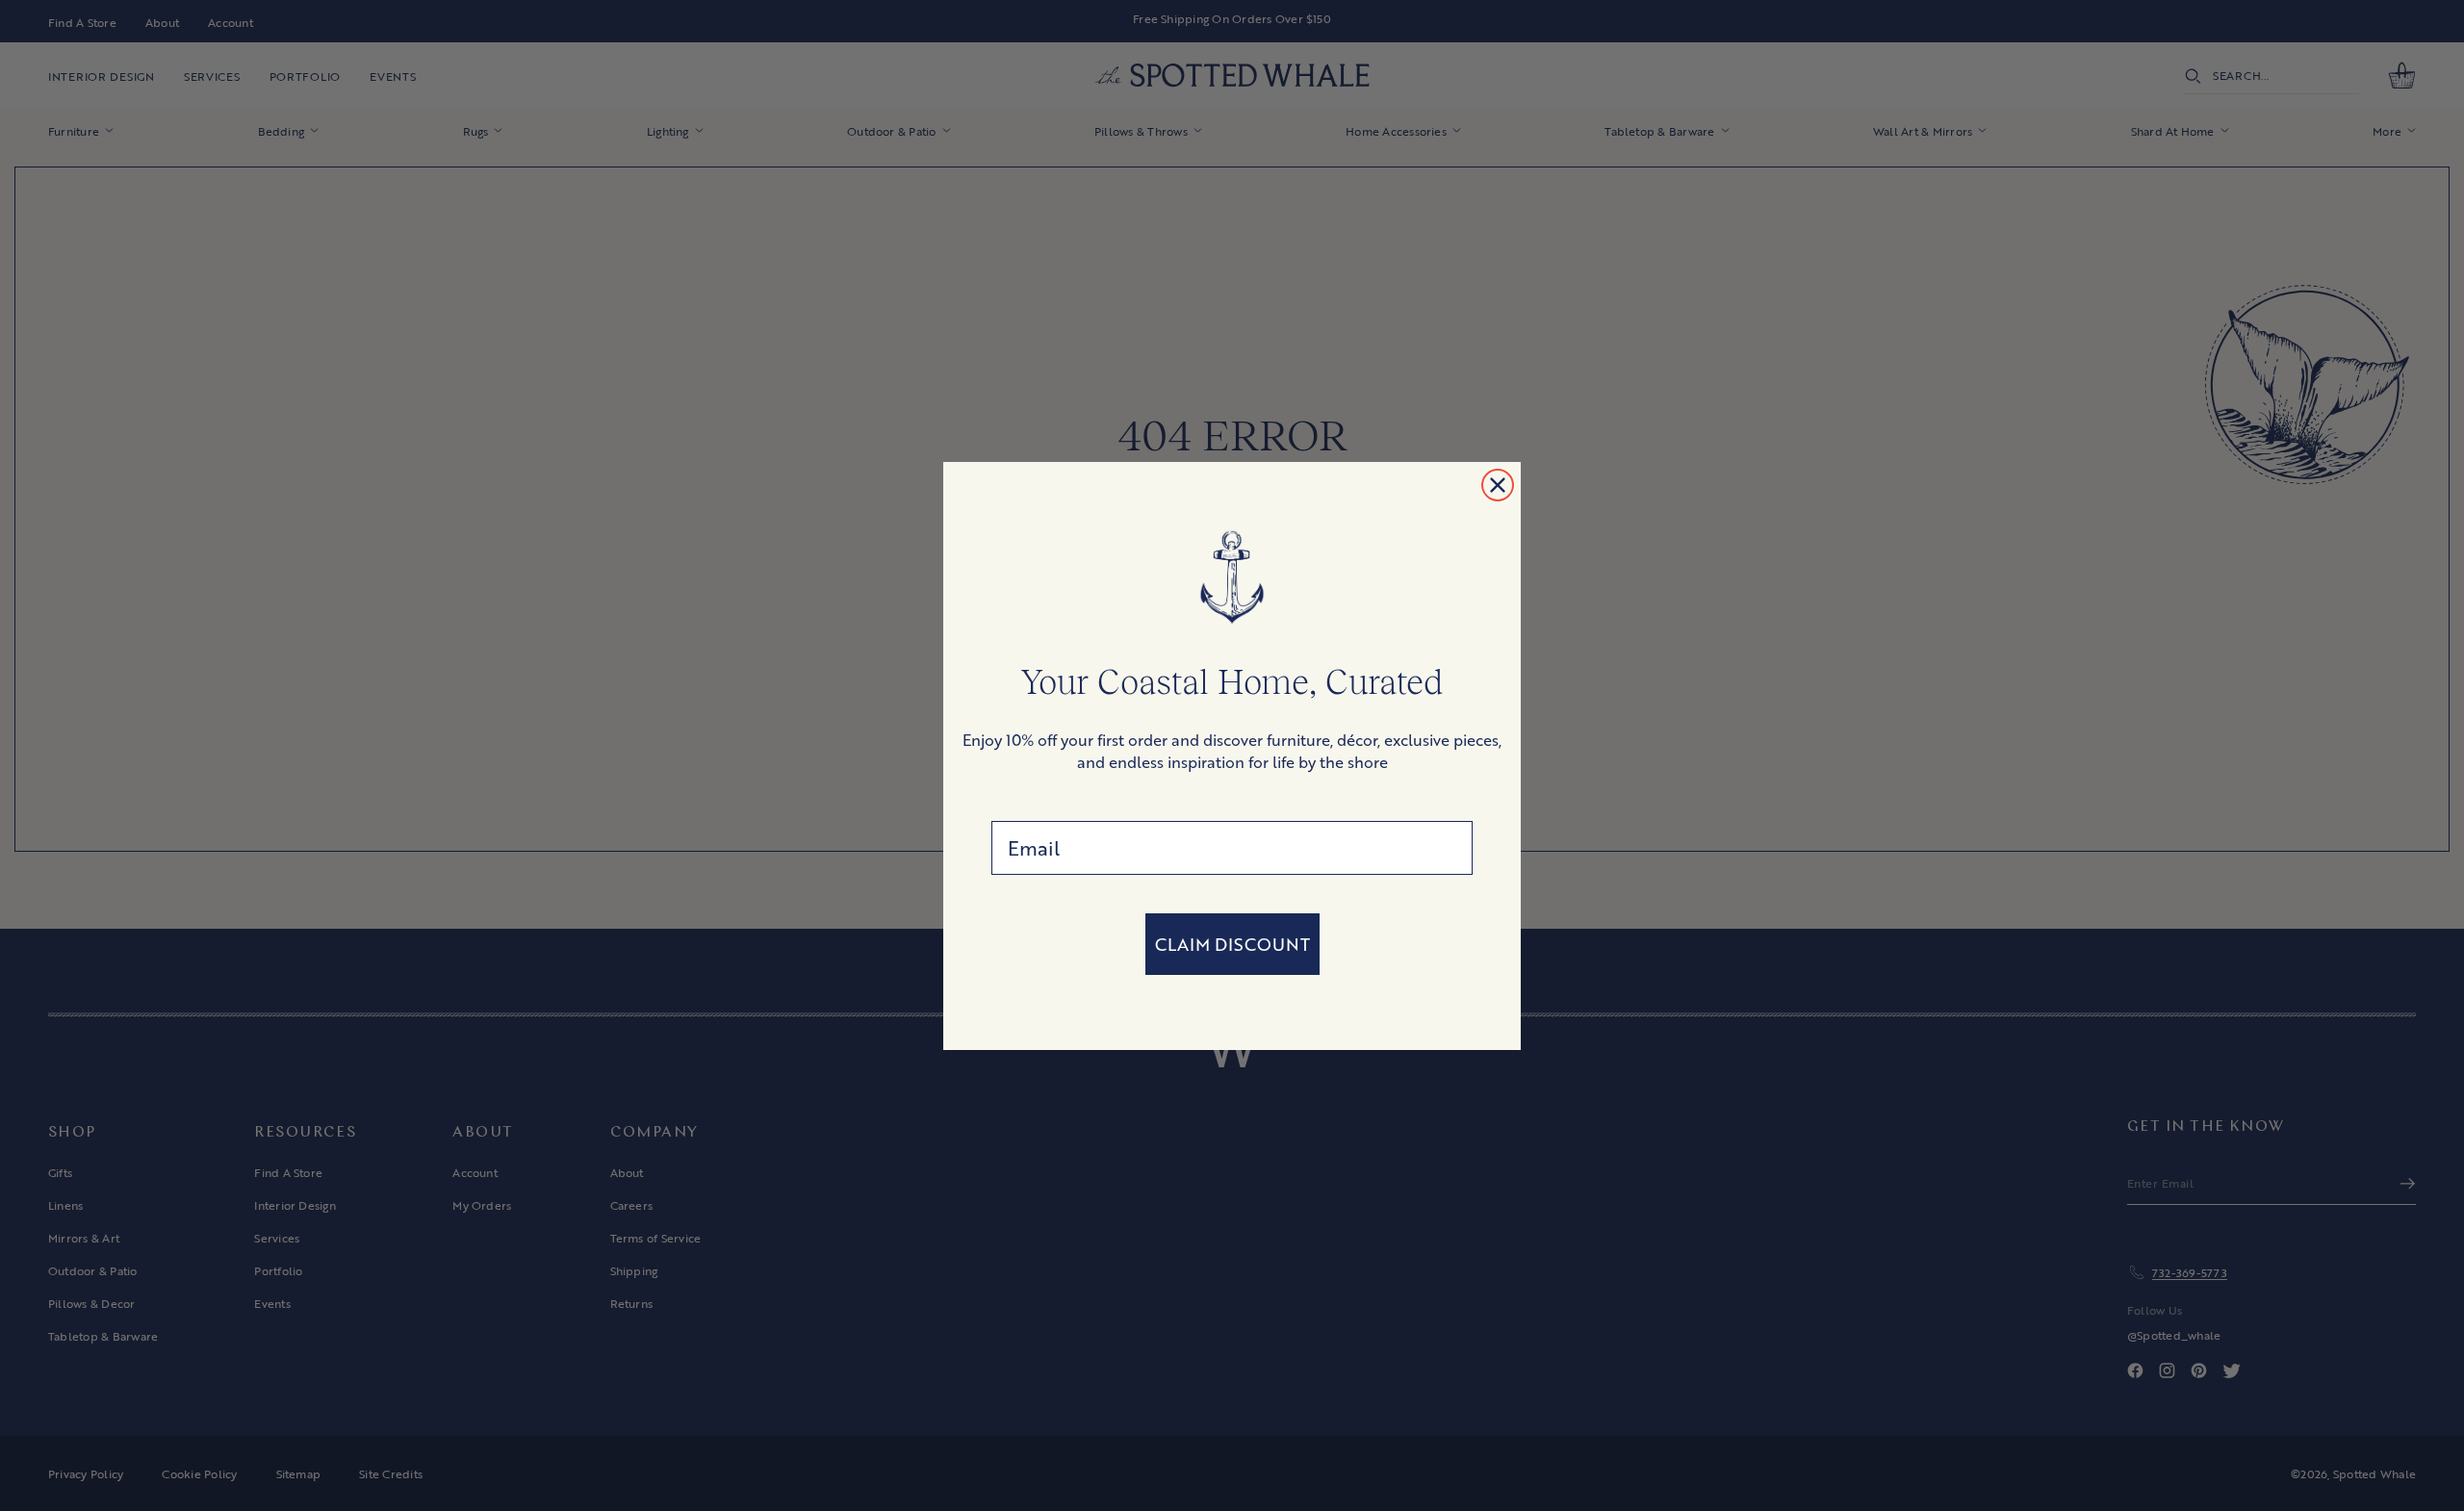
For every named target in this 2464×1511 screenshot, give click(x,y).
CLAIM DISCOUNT (1232, 944)
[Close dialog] (1498, 485)
